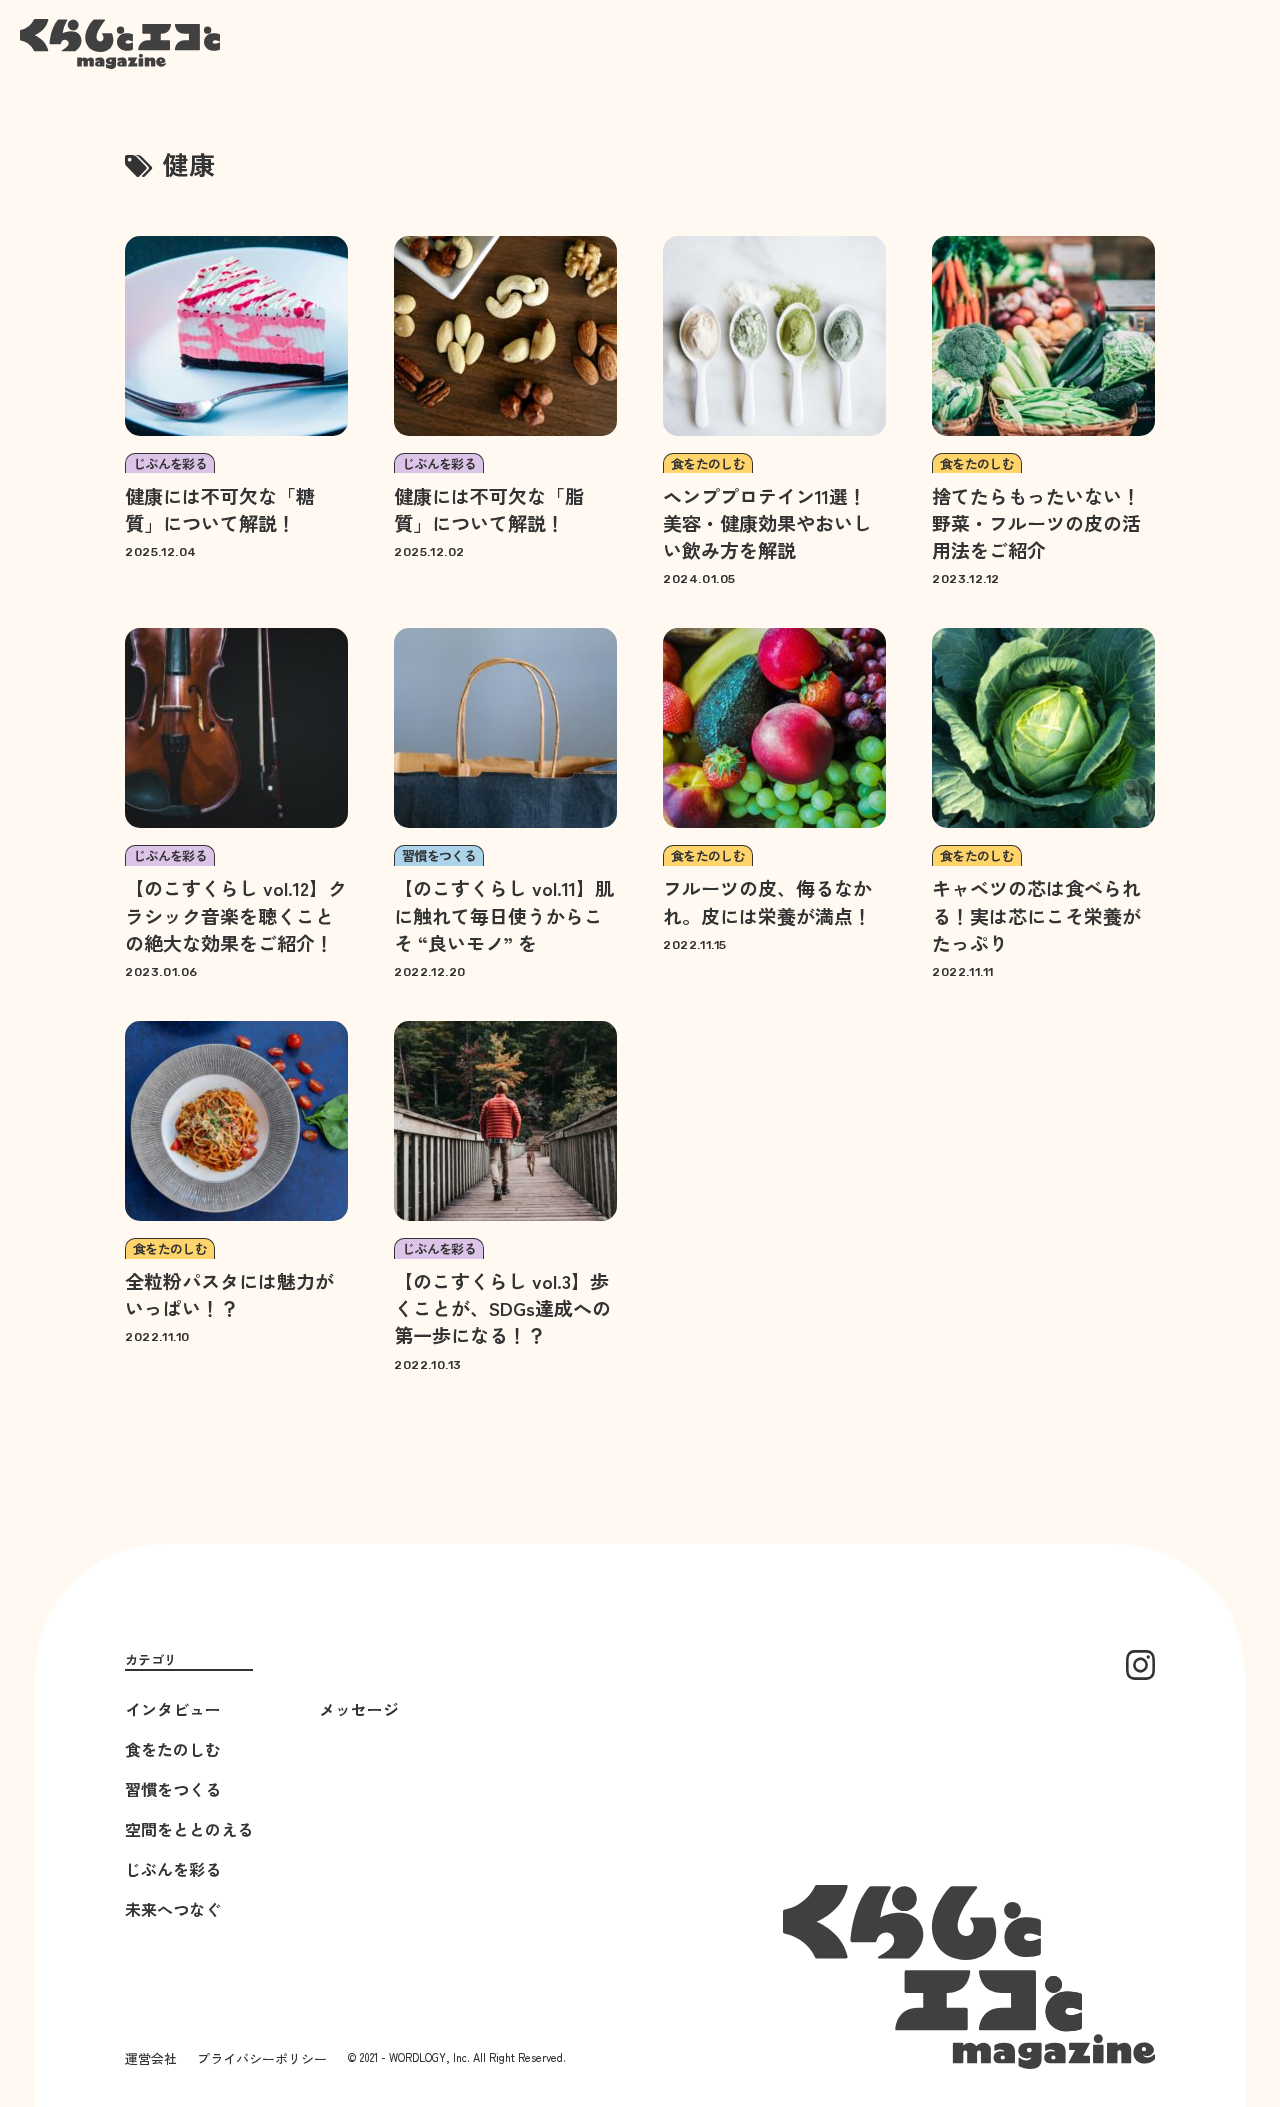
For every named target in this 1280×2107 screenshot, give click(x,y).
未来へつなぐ (173, 1909)
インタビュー (173, 1709)
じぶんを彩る (173, 1869)
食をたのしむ (173, 1749)
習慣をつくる (173, 1789)
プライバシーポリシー (262, 2058)
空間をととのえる (189, 1829)
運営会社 (151, 2058)
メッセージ (359, 1709)
